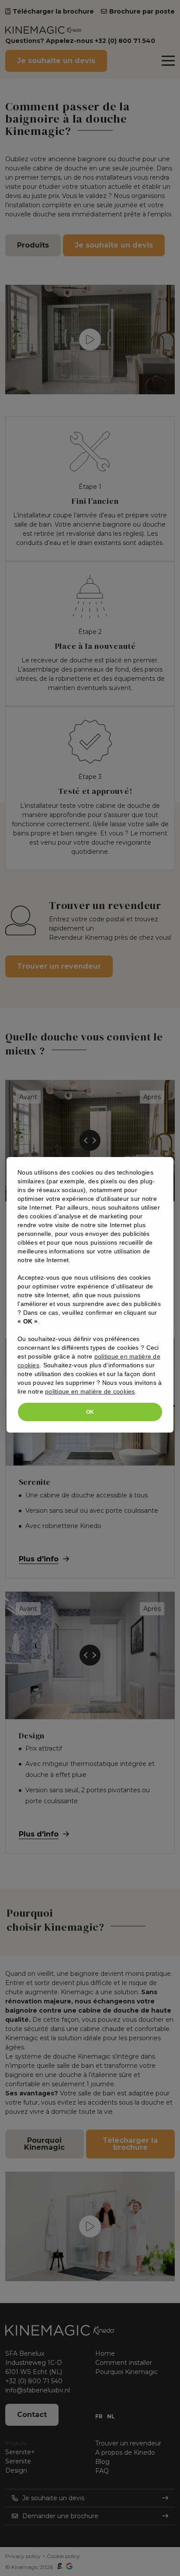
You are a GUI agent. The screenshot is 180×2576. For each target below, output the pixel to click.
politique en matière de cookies (90, 1391)
